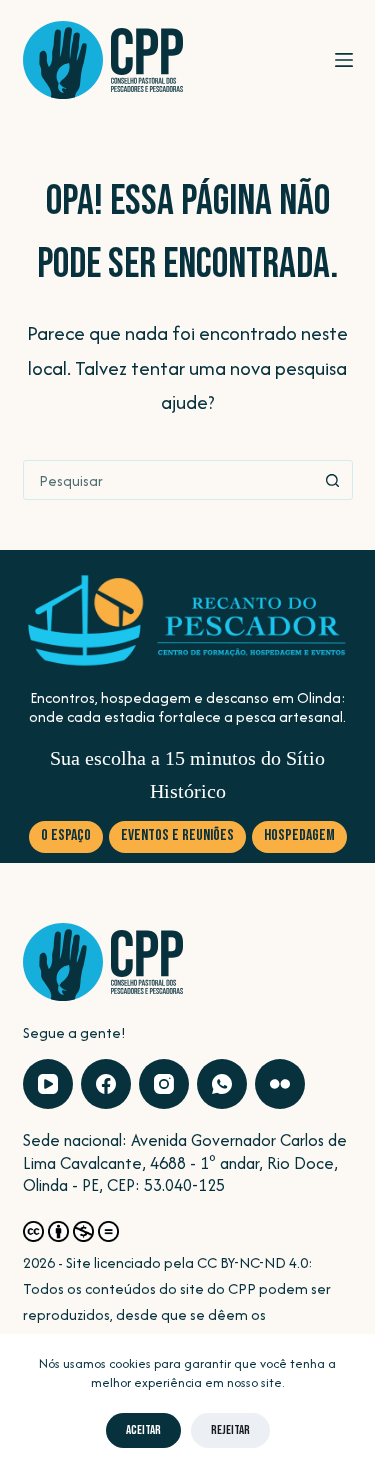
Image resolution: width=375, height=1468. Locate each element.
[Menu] (344, 60)
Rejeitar (230, 1430)
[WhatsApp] (222, 1084)
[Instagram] (164, 1084)
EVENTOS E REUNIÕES (177, 835)
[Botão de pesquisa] (333, 480)
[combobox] (169, 480)
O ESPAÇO (66, 835)
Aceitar (143, 1430)
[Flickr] (280, 1084)
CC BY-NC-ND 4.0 (252, 1262)
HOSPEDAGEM (299, 835)
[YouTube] (48, 1084)
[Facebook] (106, 1084)
